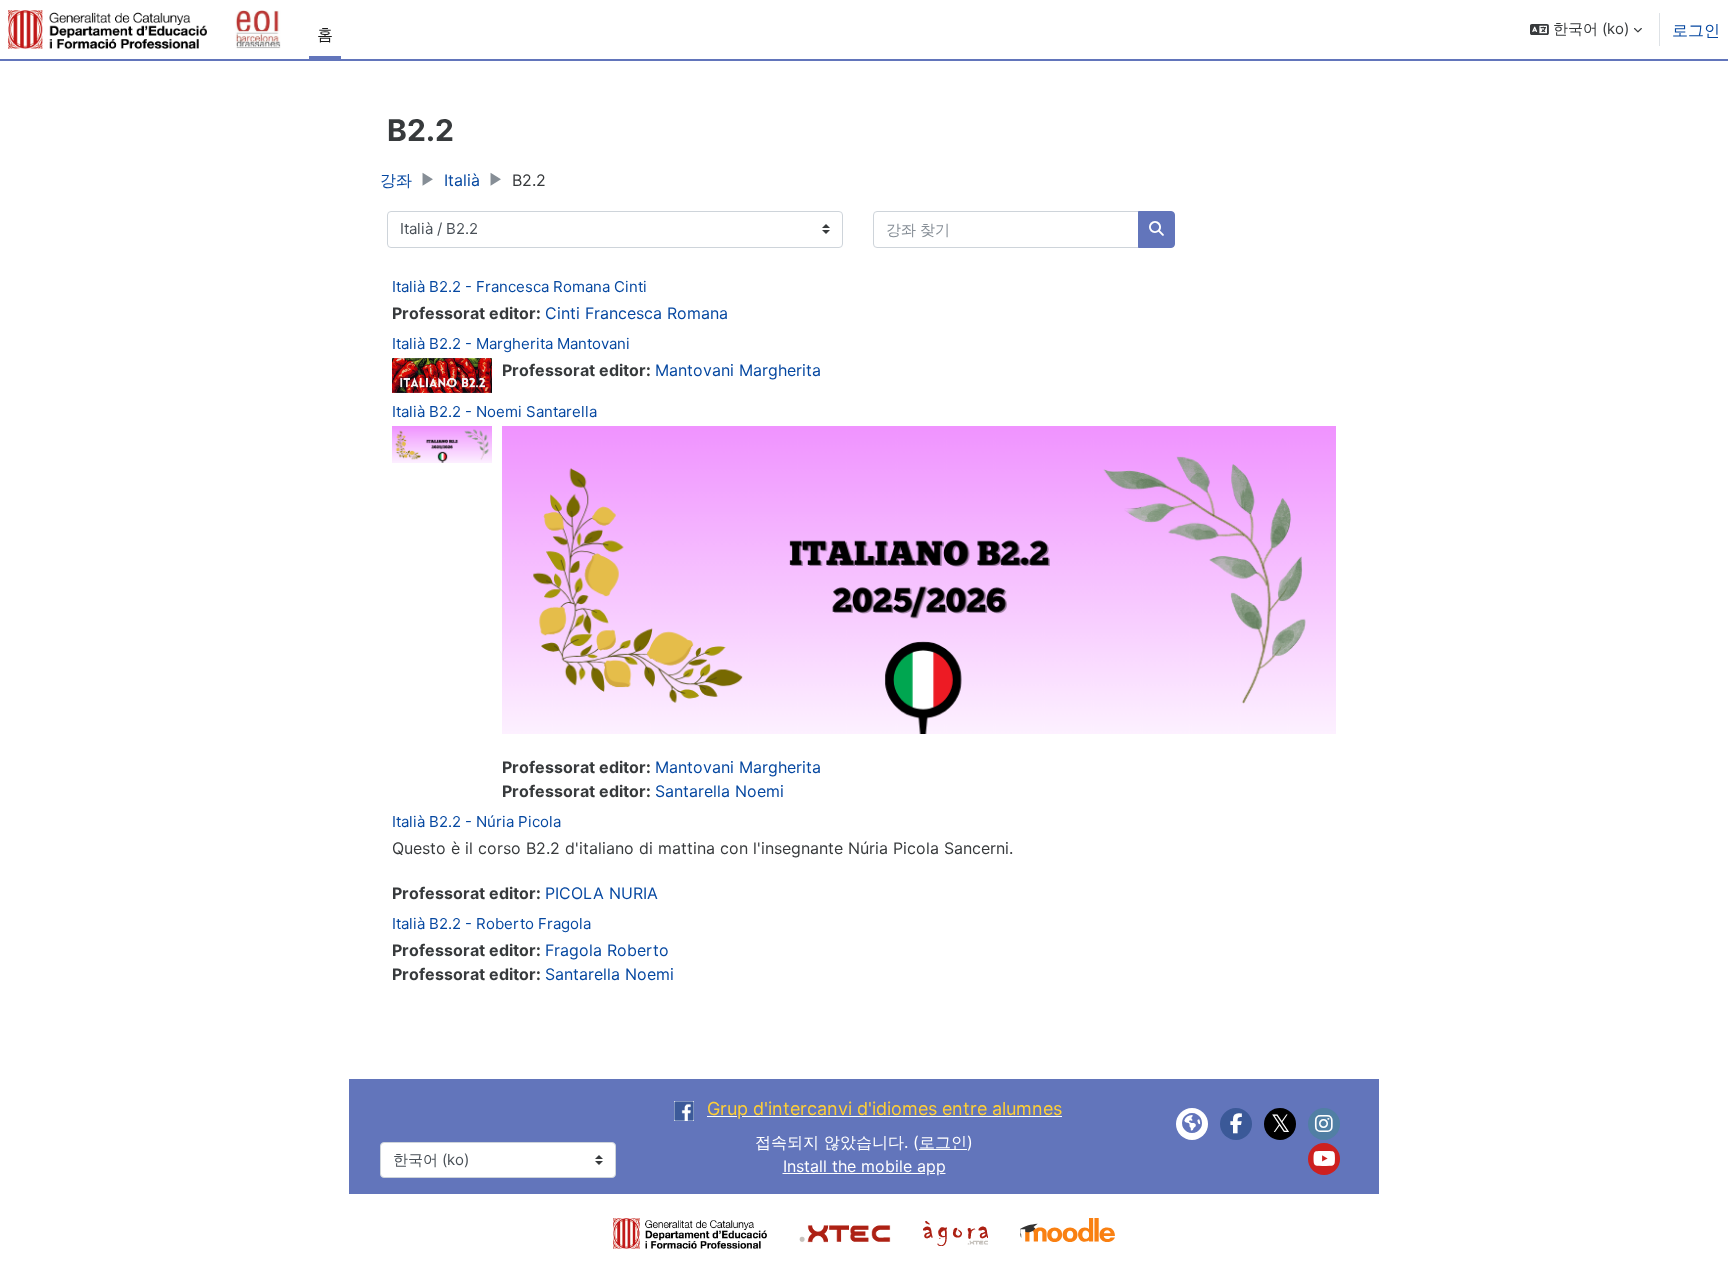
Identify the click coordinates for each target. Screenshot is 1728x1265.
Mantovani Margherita (738, 370)
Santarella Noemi (719, 791)
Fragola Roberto (607, 950)
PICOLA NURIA (601, 893)
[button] (1586, 29)
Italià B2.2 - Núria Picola (476, 821)
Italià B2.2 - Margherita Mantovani (511, 343)
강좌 (396, 180)
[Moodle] (1067, 1232)
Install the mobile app (864, 1166)
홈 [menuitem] (325, 34)
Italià (462, 180)
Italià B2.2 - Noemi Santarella (494, 411)
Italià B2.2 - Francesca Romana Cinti (519, 286)
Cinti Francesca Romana (636, 313)
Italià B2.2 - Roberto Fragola (491, 923)
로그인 (1696, 30)
